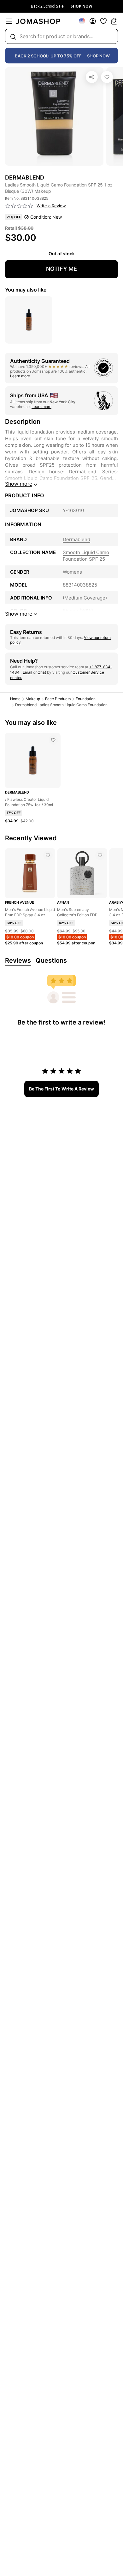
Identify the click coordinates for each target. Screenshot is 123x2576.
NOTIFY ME (61, 269)
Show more (19, 484)
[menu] (9, 21)
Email (27, 672)
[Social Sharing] (92, 77)
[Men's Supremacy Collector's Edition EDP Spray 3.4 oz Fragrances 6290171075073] (100, 855)
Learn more (20, 376)
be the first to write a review (61, 1089)
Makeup (33, 699)
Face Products (58, 699)
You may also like (26, 290)
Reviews (18, 960)
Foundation (86, 699)
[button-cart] (114, 21)
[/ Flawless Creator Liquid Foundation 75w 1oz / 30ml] (53, 740)
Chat (42, 672)
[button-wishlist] (103, 21)
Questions (51, 960)
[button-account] (93, 21)
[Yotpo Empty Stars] (19, 206)
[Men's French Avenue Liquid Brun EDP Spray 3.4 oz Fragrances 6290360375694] (48, 855)
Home (15, 699)
